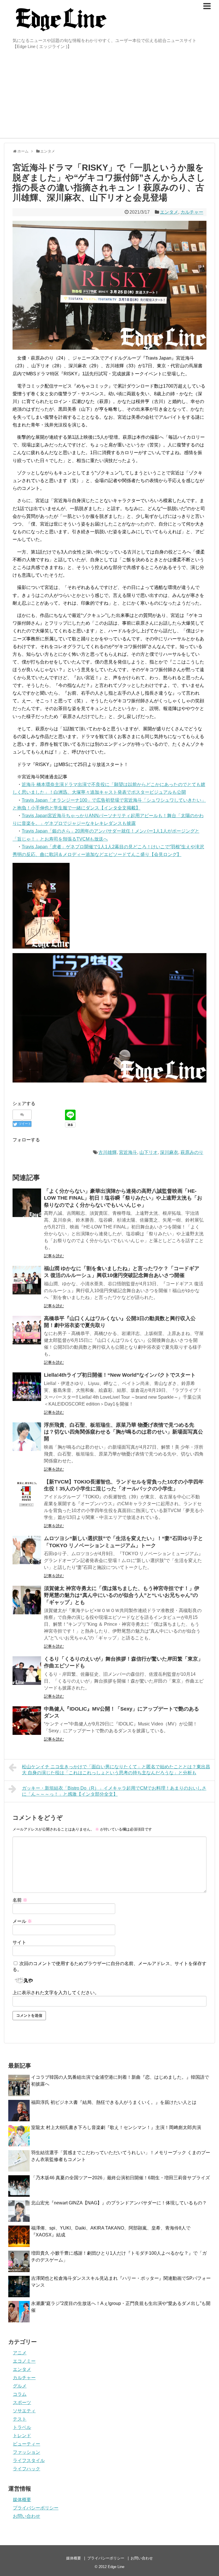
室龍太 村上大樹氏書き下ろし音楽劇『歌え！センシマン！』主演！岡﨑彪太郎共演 (116, 2127)
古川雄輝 (108, 1152)
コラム (20, 2394)
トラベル (22, 2427)
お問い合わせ (27, 2516)
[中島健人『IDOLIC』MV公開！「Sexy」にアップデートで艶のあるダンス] (27, 1721)
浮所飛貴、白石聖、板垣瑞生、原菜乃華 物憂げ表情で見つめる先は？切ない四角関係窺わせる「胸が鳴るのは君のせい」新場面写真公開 (123, 1432)
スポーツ (22, 2402)
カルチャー (192, 212)
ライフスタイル (29, 2460)
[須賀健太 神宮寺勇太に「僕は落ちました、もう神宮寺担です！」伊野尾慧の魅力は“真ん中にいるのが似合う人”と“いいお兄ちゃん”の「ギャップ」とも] (27, 1600)
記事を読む (54, 1256)
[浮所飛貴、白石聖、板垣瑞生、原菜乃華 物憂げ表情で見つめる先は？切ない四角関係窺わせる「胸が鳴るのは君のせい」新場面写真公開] (27, 1437)
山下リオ (149, 1152)
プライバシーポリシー (36, 2508)
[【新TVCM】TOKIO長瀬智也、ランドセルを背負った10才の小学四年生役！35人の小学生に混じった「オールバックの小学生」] (27, 1494)
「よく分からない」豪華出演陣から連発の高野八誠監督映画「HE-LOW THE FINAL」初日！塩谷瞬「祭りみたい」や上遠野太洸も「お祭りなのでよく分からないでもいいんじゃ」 (123, 1198)
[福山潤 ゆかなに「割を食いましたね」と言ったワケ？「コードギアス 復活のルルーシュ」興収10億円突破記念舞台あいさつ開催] (27, 1280)
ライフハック (27, 2469)
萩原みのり (192, 1152)
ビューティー (27, 2444)
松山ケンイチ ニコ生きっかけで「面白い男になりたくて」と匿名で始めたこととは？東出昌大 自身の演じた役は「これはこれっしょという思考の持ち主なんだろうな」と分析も (116, 1770)
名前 (20, 1900)
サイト (19, 1942)
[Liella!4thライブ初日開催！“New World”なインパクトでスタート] (27, 1387)
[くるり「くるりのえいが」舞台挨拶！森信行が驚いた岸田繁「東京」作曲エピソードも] (27, 1671)
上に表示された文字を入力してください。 (56, 1993)
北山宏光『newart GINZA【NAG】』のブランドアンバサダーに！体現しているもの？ (119, 2203)
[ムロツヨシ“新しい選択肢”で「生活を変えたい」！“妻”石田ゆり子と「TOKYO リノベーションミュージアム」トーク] (27, 1550)
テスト (20, 2419)
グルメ (20, 2386)
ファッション (27, 2452)
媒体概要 (22, 2500)
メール (22, 1921)
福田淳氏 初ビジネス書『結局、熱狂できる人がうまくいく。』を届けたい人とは (114, 2102)
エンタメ (169, 212)
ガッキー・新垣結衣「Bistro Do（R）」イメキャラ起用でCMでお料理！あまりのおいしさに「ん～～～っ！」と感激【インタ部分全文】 (114, 1791)
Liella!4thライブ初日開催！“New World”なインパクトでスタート (120, 1375)
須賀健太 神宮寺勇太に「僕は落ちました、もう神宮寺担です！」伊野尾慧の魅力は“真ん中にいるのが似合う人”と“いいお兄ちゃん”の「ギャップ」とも (122, 1595)
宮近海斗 (128, 1152)
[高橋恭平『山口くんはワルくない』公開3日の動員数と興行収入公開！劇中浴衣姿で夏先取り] (27, 1330)
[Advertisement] (109, 95)
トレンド (22, 2436)
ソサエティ (24, 2411)
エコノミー (24, 2361)
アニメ (20, 2353)
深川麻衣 (169, 1152)
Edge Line (116, 2567)
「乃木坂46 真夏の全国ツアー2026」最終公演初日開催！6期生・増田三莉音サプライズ (120, 2178)
